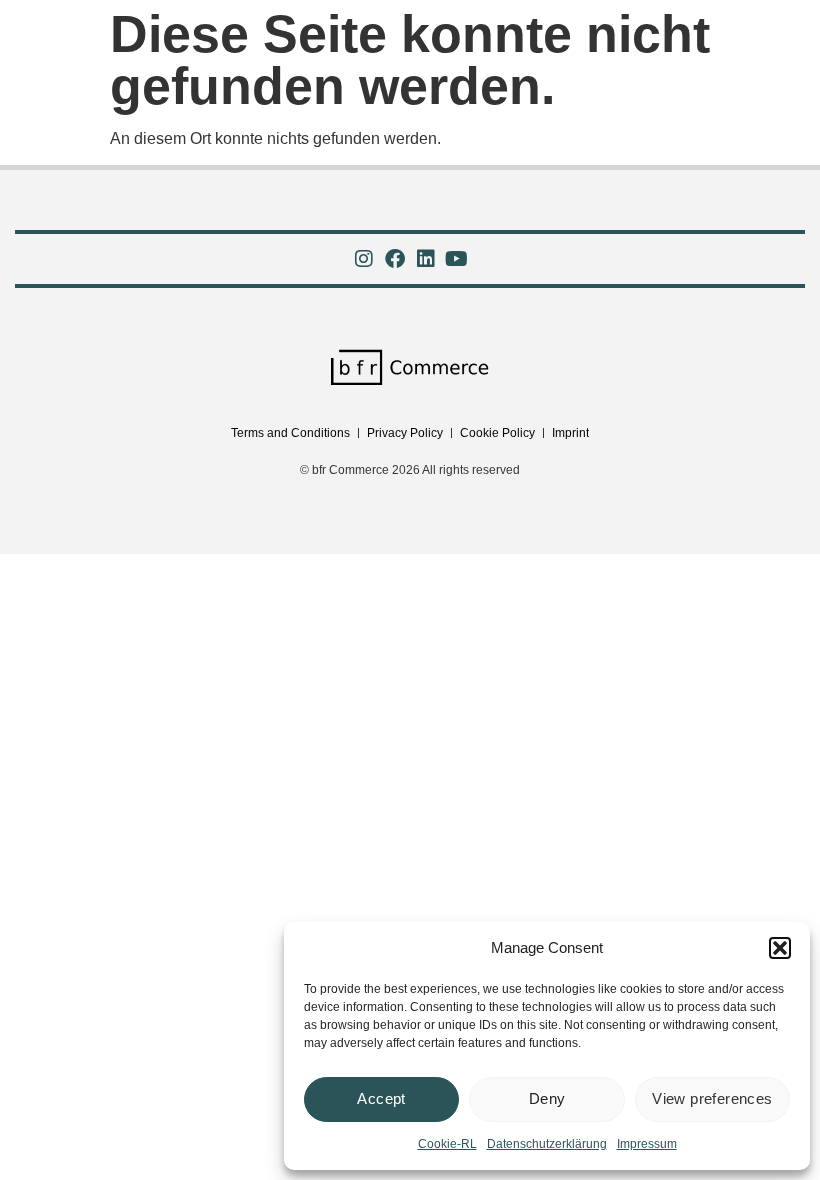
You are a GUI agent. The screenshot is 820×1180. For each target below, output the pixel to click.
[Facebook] (395, 259)
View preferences (712, 1098)
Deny (547, 1098)
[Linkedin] (426, 259)
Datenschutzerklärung (547, 1144)
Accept (381, 1098)
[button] (780, 948)
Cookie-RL (447, 1144)
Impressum (647, 1144)
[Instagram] (364, 259)
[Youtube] (457, 259)
